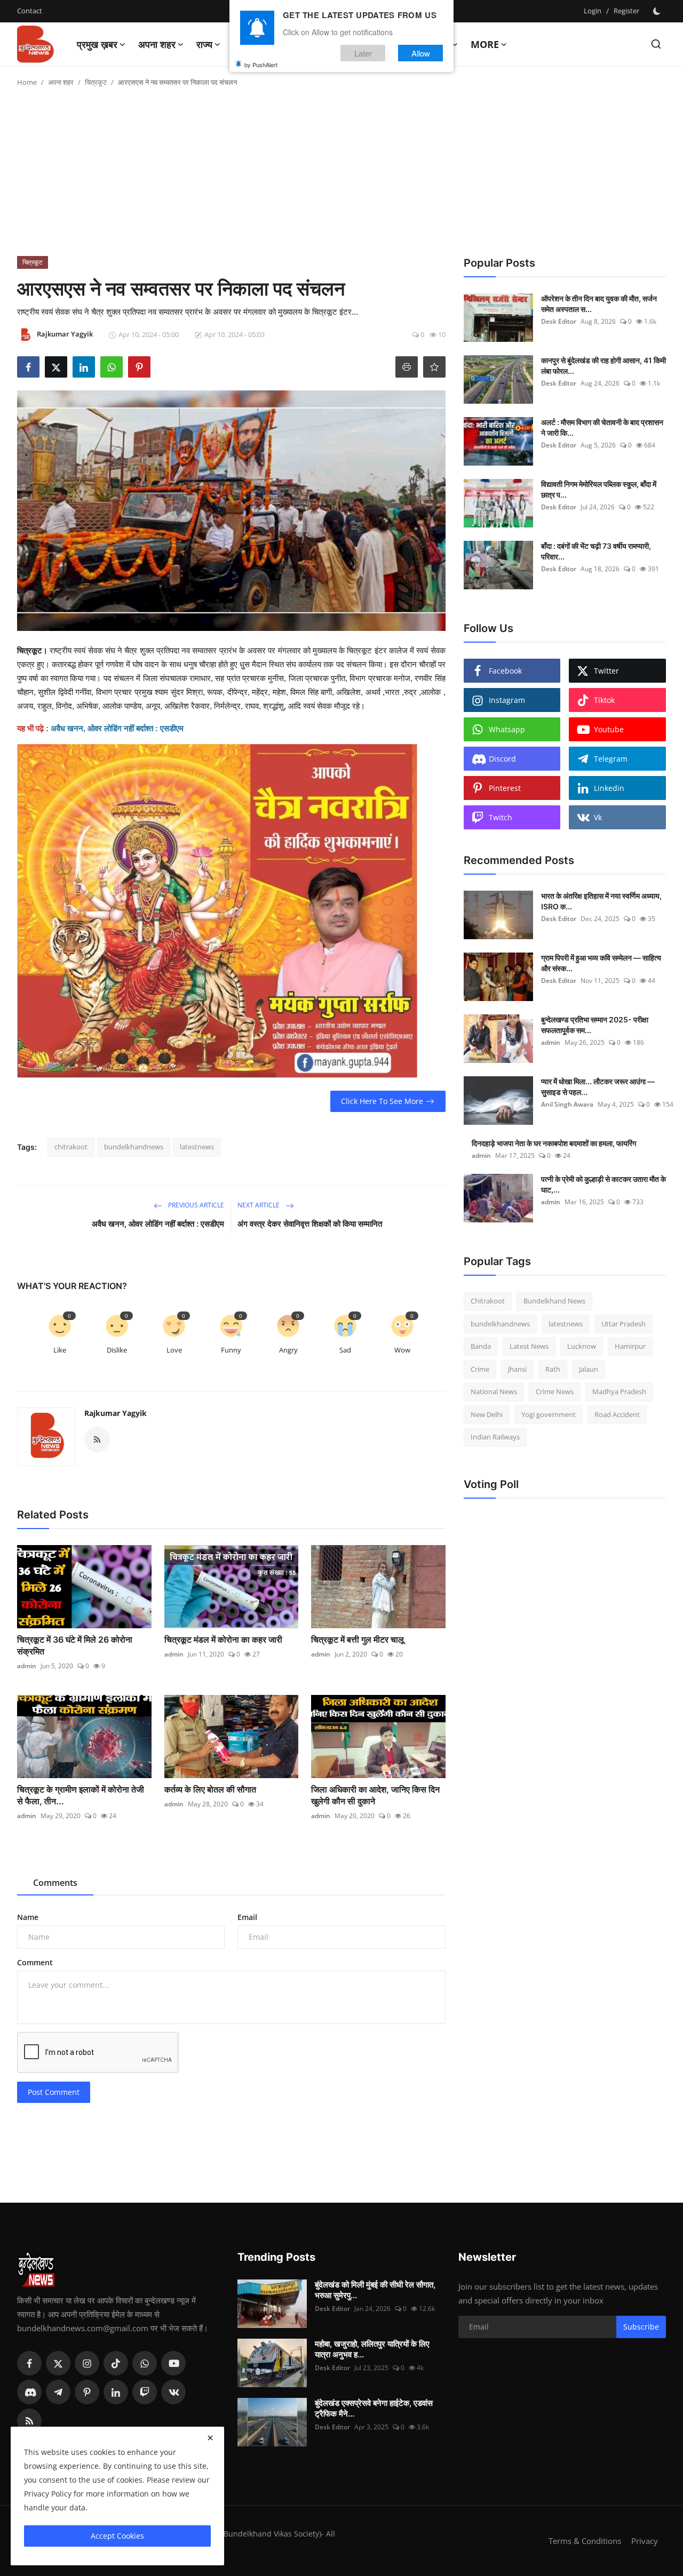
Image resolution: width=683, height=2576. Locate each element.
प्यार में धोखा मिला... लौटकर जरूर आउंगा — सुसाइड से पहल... (598, 1087)
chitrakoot (71, 1147)
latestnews (197, 1147)
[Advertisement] (341, 176)
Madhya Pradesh (619, 1391)
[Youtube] (173, 2363)
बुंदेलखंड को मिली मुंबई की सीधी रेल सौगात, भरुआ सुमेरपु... (375, 2290)
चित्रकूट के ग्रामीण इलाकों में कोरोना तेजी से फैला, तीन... (81, 1795)
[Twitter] (58, 2363)
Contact (30, 11)
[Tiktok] (116, 2363)
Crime (480, 1369)
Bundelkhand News (554, 1301)
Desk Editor (559, 321)
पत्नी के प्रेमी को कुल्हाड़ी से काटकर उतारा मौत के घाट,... (603, 1184)
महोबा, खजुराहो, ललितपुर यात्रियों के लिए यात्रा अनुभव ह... (372, 2349)
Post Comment (54, 2092)
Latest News (529, 1346)
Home (27, 82)
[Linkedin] (116, 2392)
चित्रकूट (96, 82)
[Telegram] (58, 2392)
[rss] (29, 2421)
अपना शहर (61, 82)
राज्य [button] (204, 44)
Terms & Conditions (585, 2541)
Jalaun (589, 1369)
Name (28, 1917)
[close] (210, 2438)
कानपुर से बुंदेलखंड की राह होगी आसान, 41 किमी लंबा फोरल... (603, 366)
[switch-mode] (658, 11)
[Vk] (173, 2392)
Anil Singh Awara (567, 1104)
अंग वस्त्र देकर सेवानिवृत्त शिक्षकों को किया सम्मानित (310, 1224)
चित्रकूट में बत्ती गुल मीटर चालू (358, 1639)
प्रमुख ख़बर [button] (97, 44)
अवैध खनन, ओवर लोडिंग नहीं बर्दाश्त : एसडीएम (158, 1224)
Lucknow (582, 1346)
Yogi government (549, 1414)
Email (247, 1917)
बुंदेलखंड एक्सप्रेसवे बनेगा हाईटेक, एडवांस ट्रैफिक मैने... (374, 2408)
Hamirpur (630, 1346)
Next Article (259, 1205)
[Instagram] (87, 2363)
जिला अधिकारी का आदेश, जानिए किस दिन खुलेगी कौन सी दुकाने (375, 1795)
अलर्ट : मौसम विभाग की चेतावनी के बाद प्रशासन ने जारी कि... (602, 427)
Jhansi (517, 1369)
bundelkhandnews (134, 1147)
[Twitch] (145, 2392)
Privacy (645, 2541)
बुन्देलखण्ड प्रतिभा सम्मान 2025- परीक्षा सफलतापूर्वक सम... (595, 1025)
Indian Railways (495, 1437)
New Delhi (487, 1414)
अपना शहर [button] (157, 44)
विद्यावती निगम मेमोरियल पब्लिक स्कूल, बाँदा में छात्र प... (599, 489)
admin (27, 1666)
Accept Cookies (117, 2536)
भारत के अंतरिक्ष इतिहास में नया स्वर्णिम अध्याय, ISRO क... (601, 901)
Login (593, 11)
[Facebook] (29, 2363)
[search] (656, 44)
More (485, 44)
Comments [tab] (55, 1883)
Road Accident (617, 1414)
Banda (481, 1346)
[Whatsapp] (145, 2363)
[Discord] (29, 2392)
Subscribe (641, 2327)
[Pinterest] (87, 2392)
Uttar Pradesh (624, 1324)
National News (494, 1391)
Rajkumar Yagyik (116, 1413)
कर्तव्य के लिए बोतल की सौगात (210, 1789)
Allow (421, 53)
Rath (553, 1369)
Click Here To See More (382, 1101)
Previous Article (195, 1205)
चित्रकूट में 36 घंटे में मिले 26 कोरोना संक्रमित (75, 1645)
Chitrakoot (488, 1301)
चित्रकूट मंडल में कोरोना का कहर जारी (223, 1639)
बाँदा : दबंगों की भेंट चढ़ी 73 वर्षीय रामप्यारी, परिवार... (596, 551)
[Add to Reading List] (434, 367)
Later (363, 53)
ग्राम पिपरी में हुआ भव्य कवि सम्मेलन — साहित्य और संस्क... (601, 963)
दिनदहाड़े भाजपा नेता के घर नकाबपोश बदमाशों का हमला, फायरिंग (554, 1143)
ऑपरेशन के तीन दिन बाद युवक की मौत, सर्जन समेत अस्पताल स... (599, 304)
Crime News (555, 1391)
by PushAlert (261, 64)
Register (626, 11)
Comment (35, 1962)
